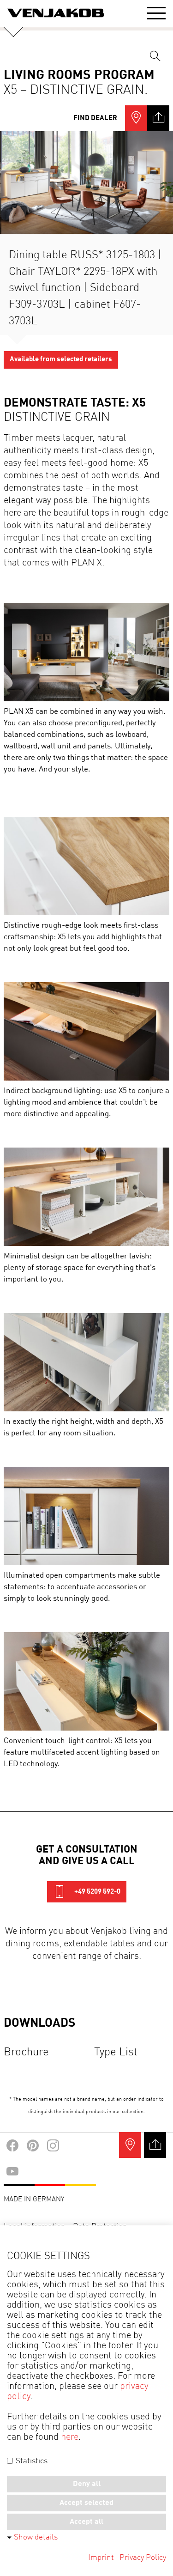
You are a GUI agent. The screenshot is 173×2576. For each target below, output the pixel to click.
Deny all (87, 2484)
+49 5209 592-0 (97, 1875)
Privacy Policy (143, 2558)
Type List (116, 2036)
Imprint (101, 2558)
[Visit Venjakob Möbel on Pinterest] (33, 2129)
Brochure (26, 2036)
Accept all (86, 2522)
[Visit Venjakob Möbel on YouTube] (12, 2155)
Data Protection (100, 2210)
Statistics (31, 2461)
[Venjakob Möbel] (56, 13)
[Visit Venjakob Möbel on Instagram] (53, 2129)
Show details (36, 2537)
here (70, 2437)
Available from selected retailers (61, 343)
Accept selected (86, 2503)
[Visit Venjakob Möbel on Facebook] (12, 2129)
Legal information (35, 2210)
